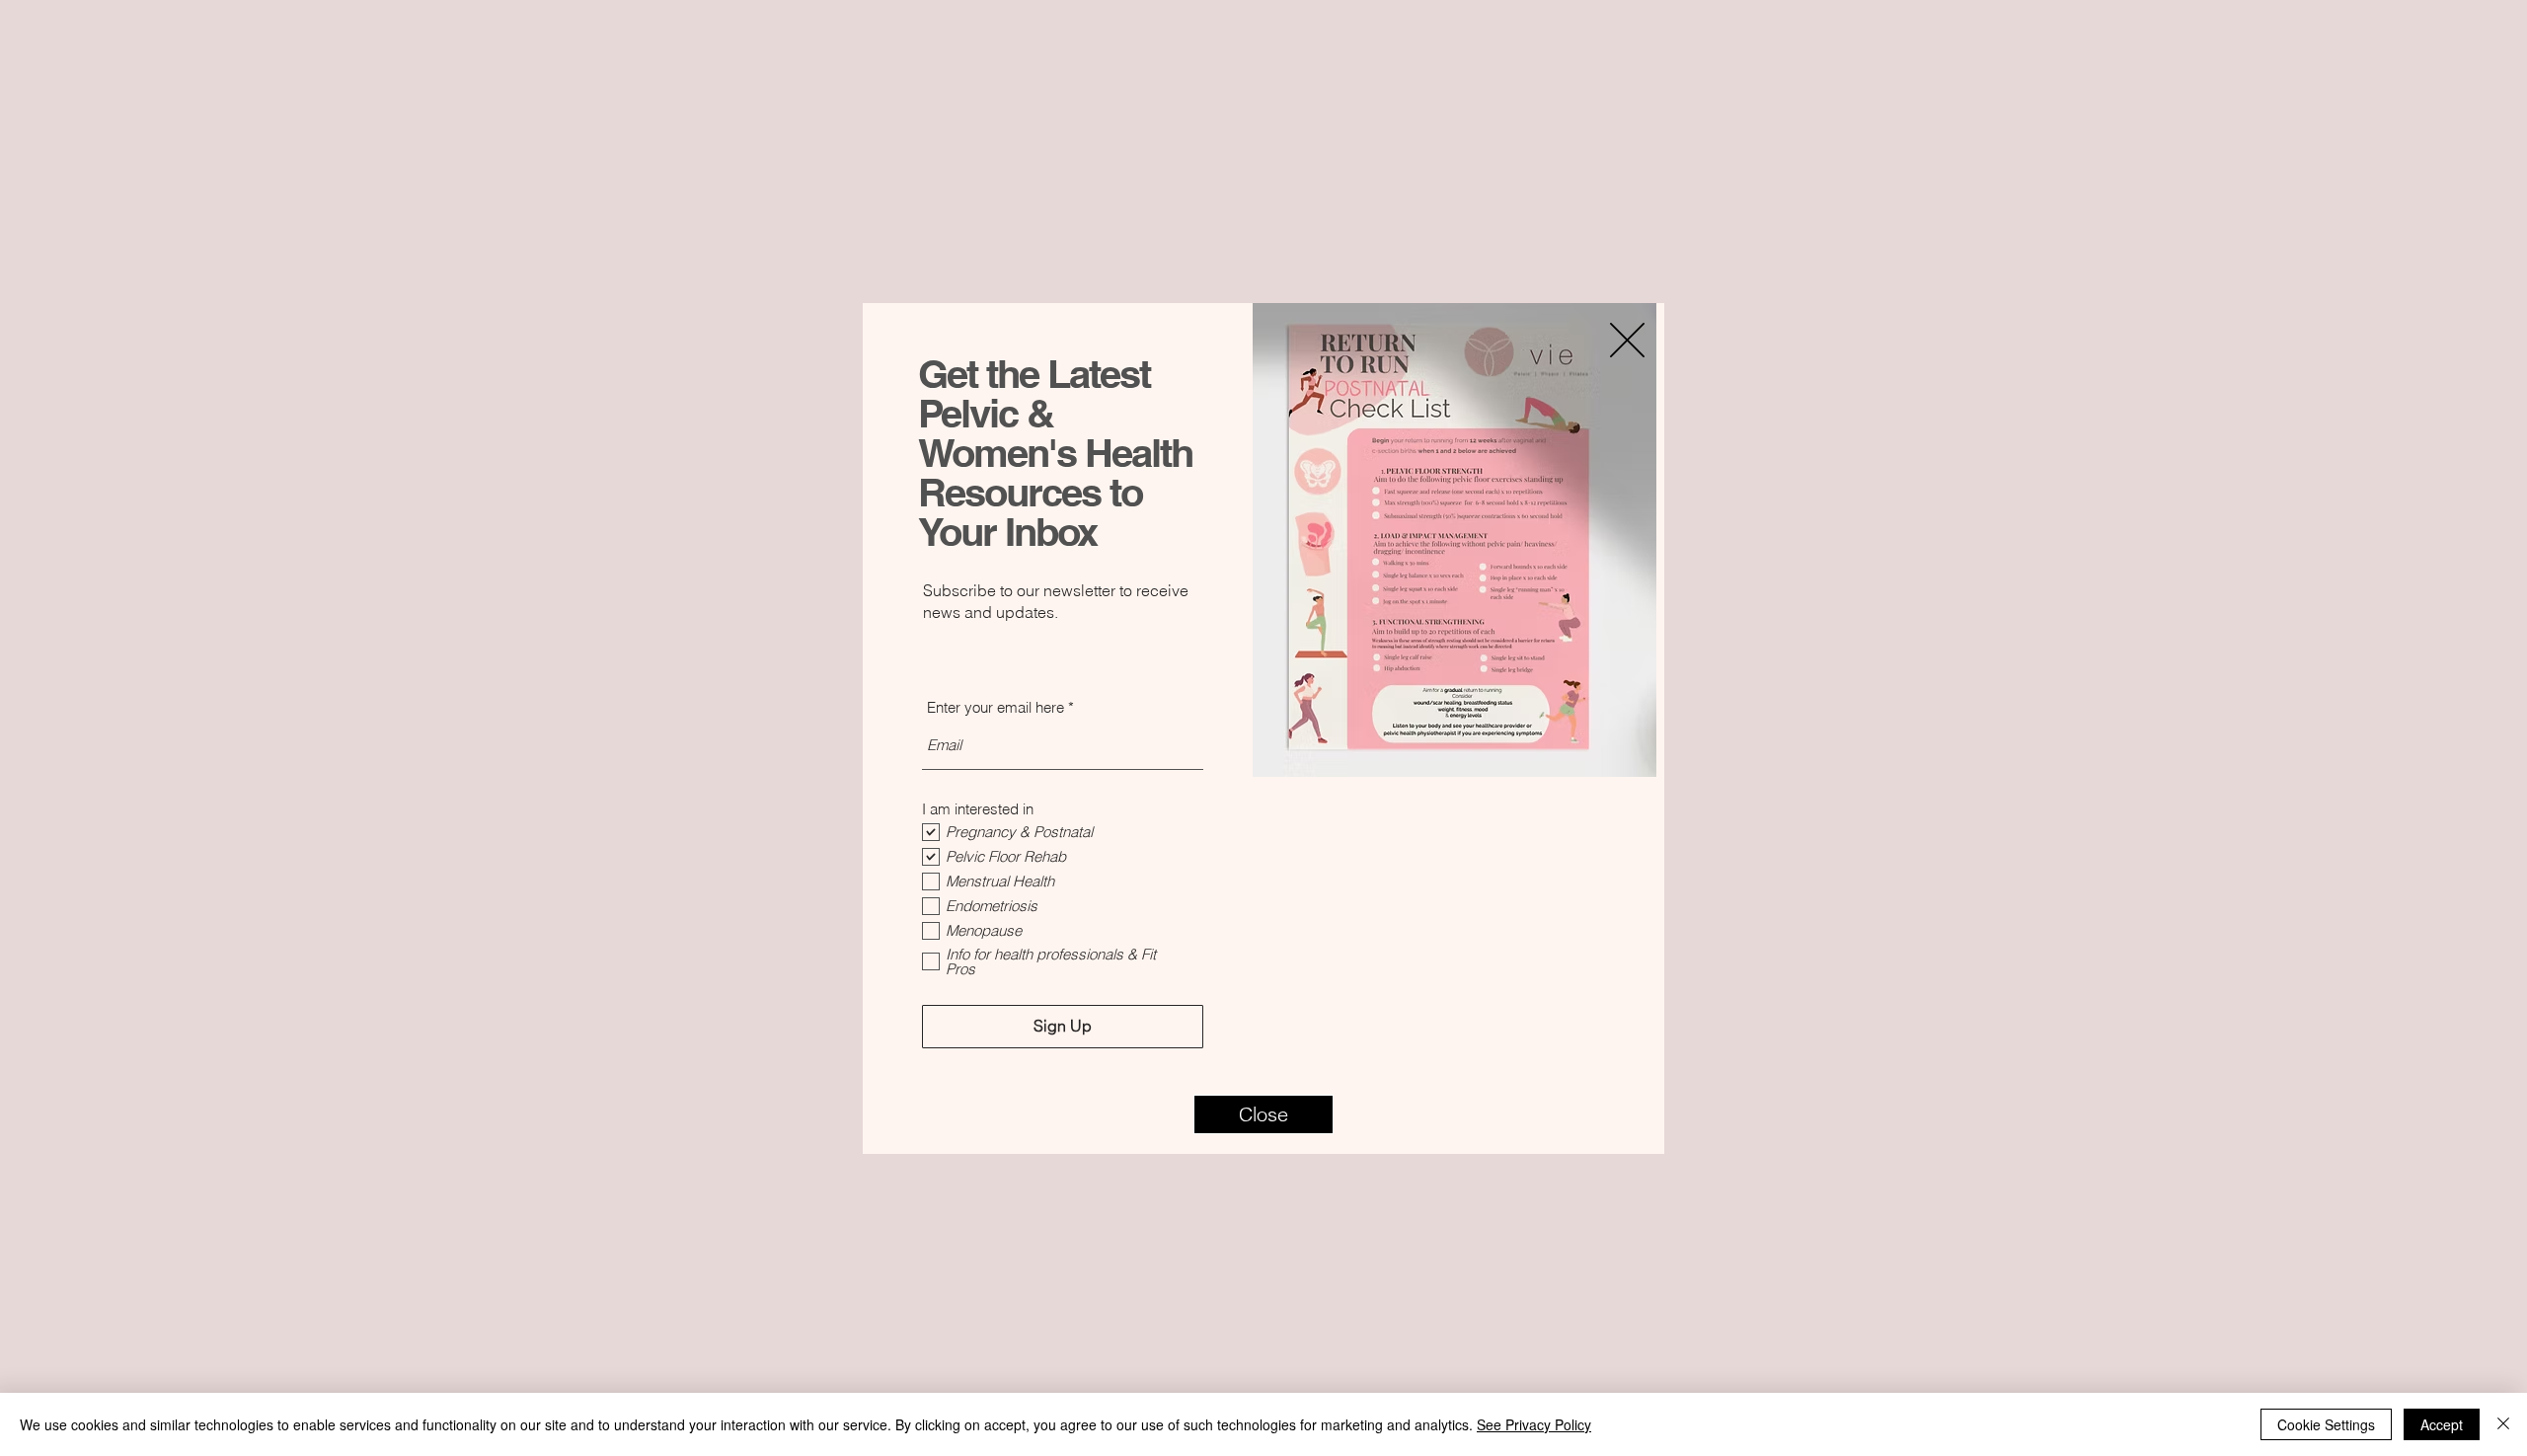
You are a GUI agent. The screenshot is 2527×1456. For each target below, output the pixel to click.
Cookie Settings (2326, 1424)
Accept (2442, 1424)
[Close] (2503, 1424)
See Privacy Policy (1534, 1424)
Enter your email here (995, 707)
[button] (1263, 1114)
